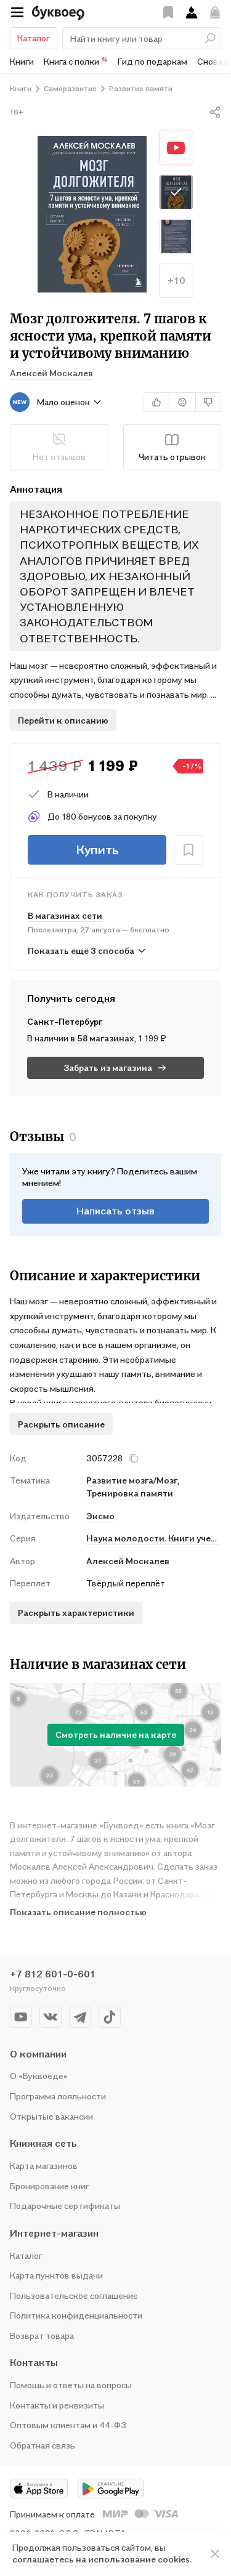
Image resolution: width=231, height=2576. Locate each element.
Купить (97, 850)
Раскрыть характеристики (76, 1613)
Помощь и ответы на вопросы (71, 2385)
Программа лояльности (58, 2096)
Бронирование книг (50, 2186)
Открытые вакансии (51, 2116)
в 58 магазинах (102, 1038)
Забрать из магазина (108, 1068)
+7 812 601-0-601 (53, 1974)
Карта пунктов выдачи (56, 2275)
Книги (22, 61)
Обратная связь (43, 2445)
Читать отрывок (172, 457)
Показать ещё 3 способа (81, 951)
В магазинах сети (65, 915)
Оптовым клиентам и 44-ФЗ (68, 2425)
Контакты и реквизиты (57, 2405)
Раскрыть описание (61, 1424)
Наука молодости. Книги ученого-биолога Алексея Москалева (154, 1538)
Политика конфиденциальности (76, 2315)
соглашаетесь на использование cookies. (102, 2559)
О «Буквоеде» (39, 2076)
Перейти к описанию (63, 720)
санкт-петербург (65, 1021)
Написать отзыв (115, 1211)
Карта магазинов (44, 2166)
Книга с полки (76, 61)
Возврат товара (42, 2336)
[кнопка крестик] (134, 1458)
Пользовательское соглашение (74, 2295)
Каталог (34, 38)
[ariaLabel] (215, 2554)
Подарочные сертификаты (65, 2206)
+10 (176, 280)
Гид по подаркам (152, 61)
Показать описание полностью (78, 1912)
